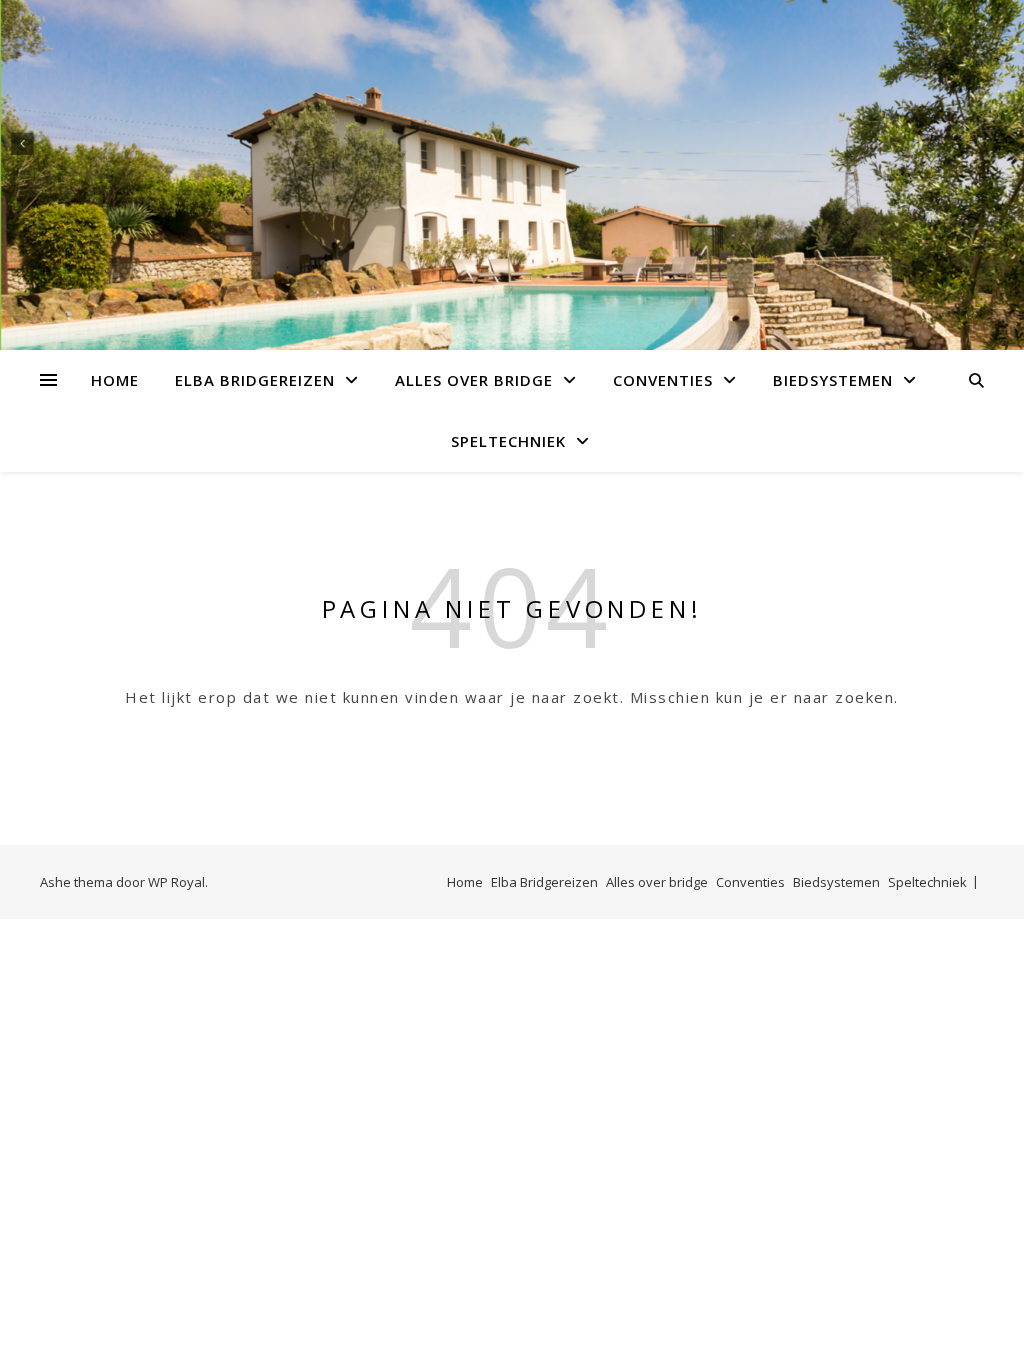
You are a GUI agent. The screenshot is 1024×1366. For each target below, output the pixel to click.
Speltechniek (508, 441)
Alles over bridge (474, 380)
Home (115, 380)
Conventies (663, 380)
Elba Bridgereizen (255, 380)
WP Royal (176, 882)
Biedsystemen (833, 380)
